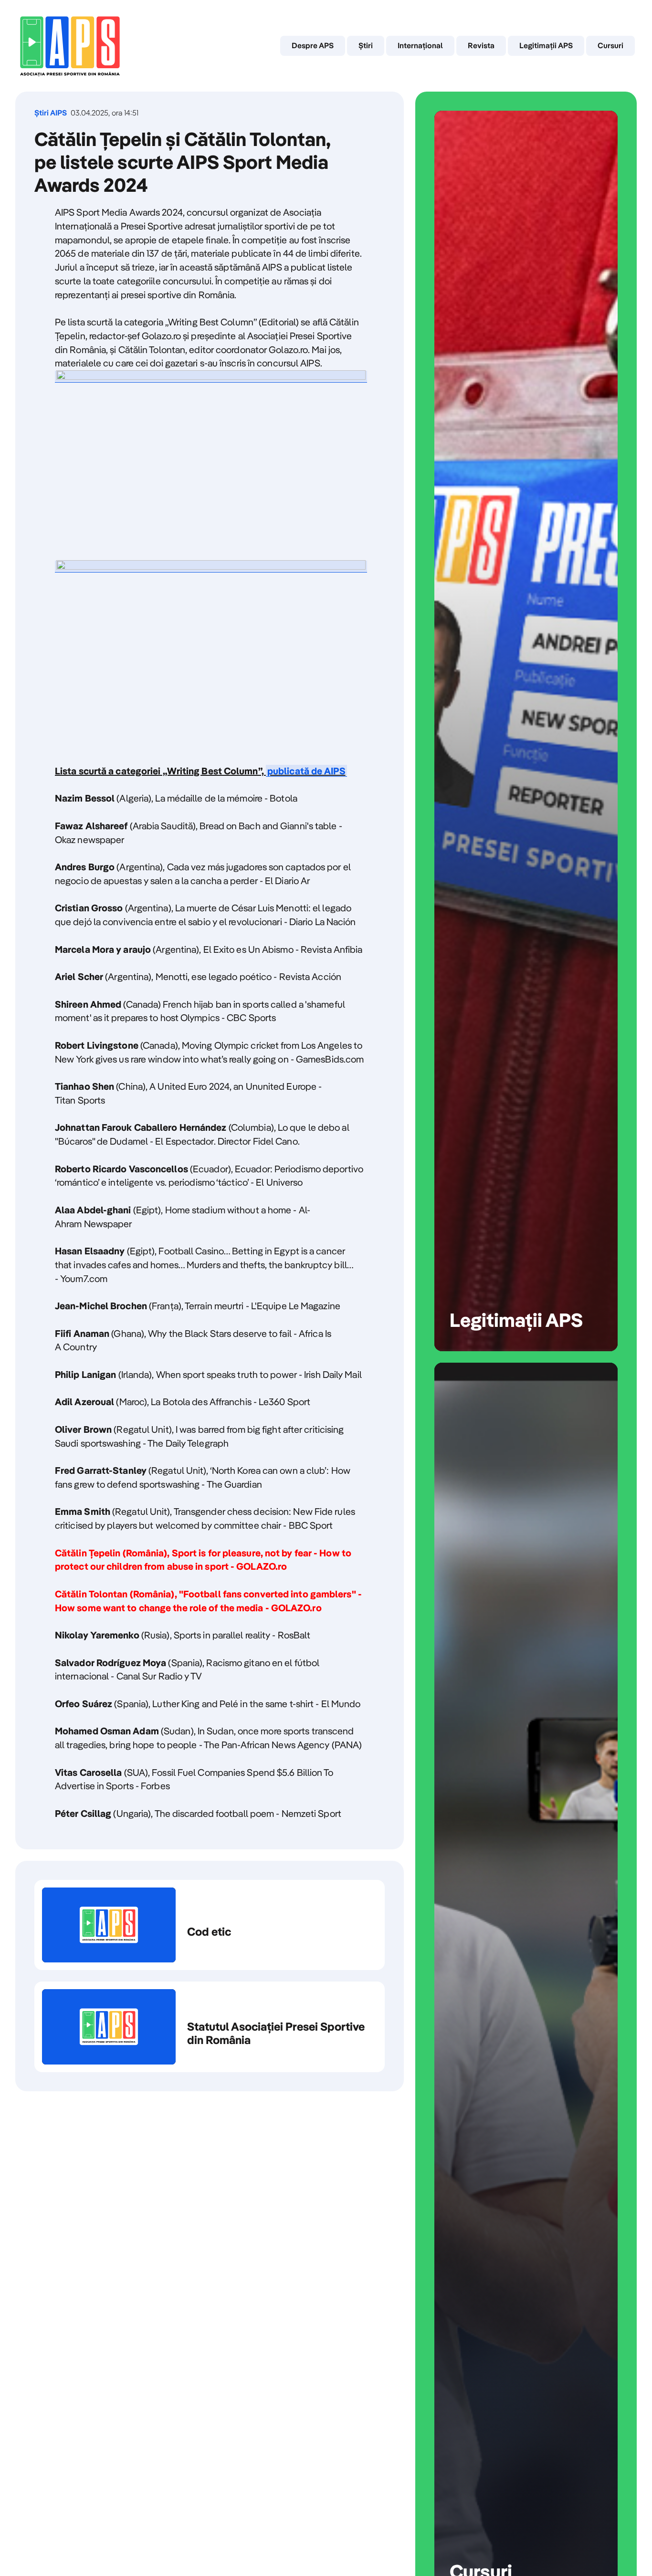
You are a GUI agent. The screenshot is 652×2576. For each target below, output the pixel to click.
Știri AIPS (51, 113)
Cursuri (610, 45)
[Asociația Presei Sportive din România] (70, 46)
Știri (366, 45)
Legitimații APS (546, 45)
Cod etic (210, 1925)
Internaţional (420, 45)
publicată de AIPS (306, 771)
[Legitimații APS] (526, 731)
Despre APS (313, 45)
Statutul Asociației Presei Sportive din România (210, 2027)
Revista (481, 45)
